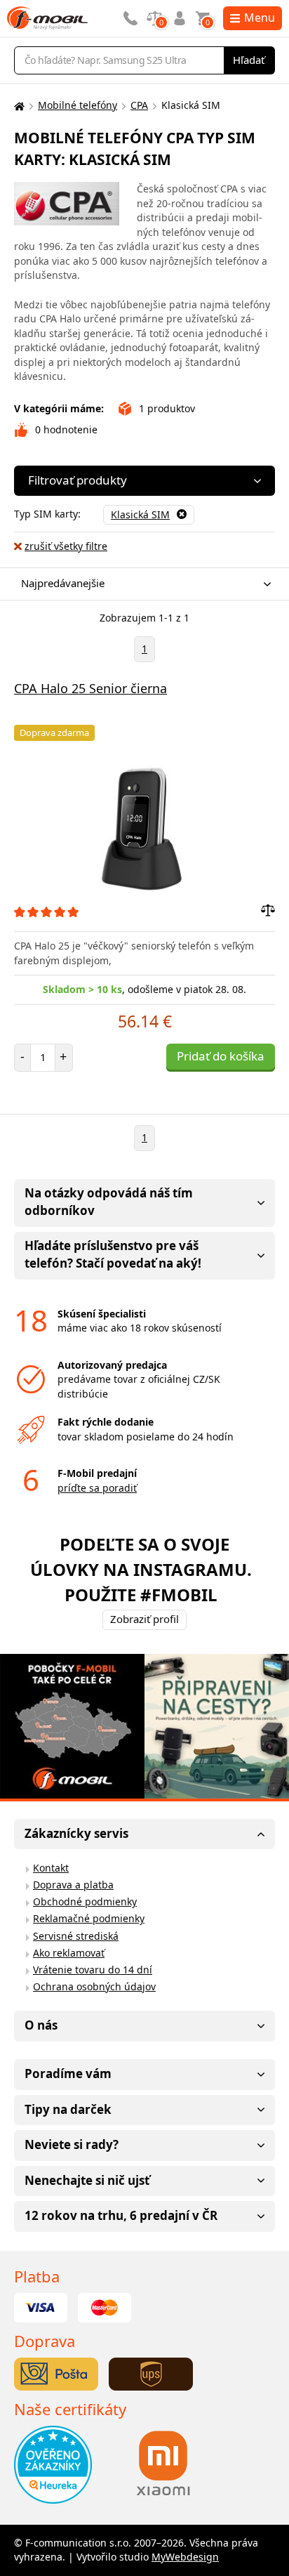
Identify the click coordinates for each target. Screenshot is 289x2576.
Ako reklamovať (69, 1953)
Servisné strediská (76, 1936)
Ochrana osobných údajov (94, 1986)
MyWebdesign (185, 2557)
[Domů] (18, 106)
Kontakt (51, 1868)
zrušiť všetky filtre (66, 546)
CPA (139, 105)
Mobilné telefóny (78, 105)
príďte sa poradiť (97, 1488)
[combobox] (141, 584)
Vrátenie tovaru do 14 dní (93, 1970)
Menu (260, 18)
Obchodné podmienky (85, 1901)
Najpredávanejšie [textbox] (63, 583)
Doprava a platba (73, 1885)
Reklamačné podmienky (89, 1918)
